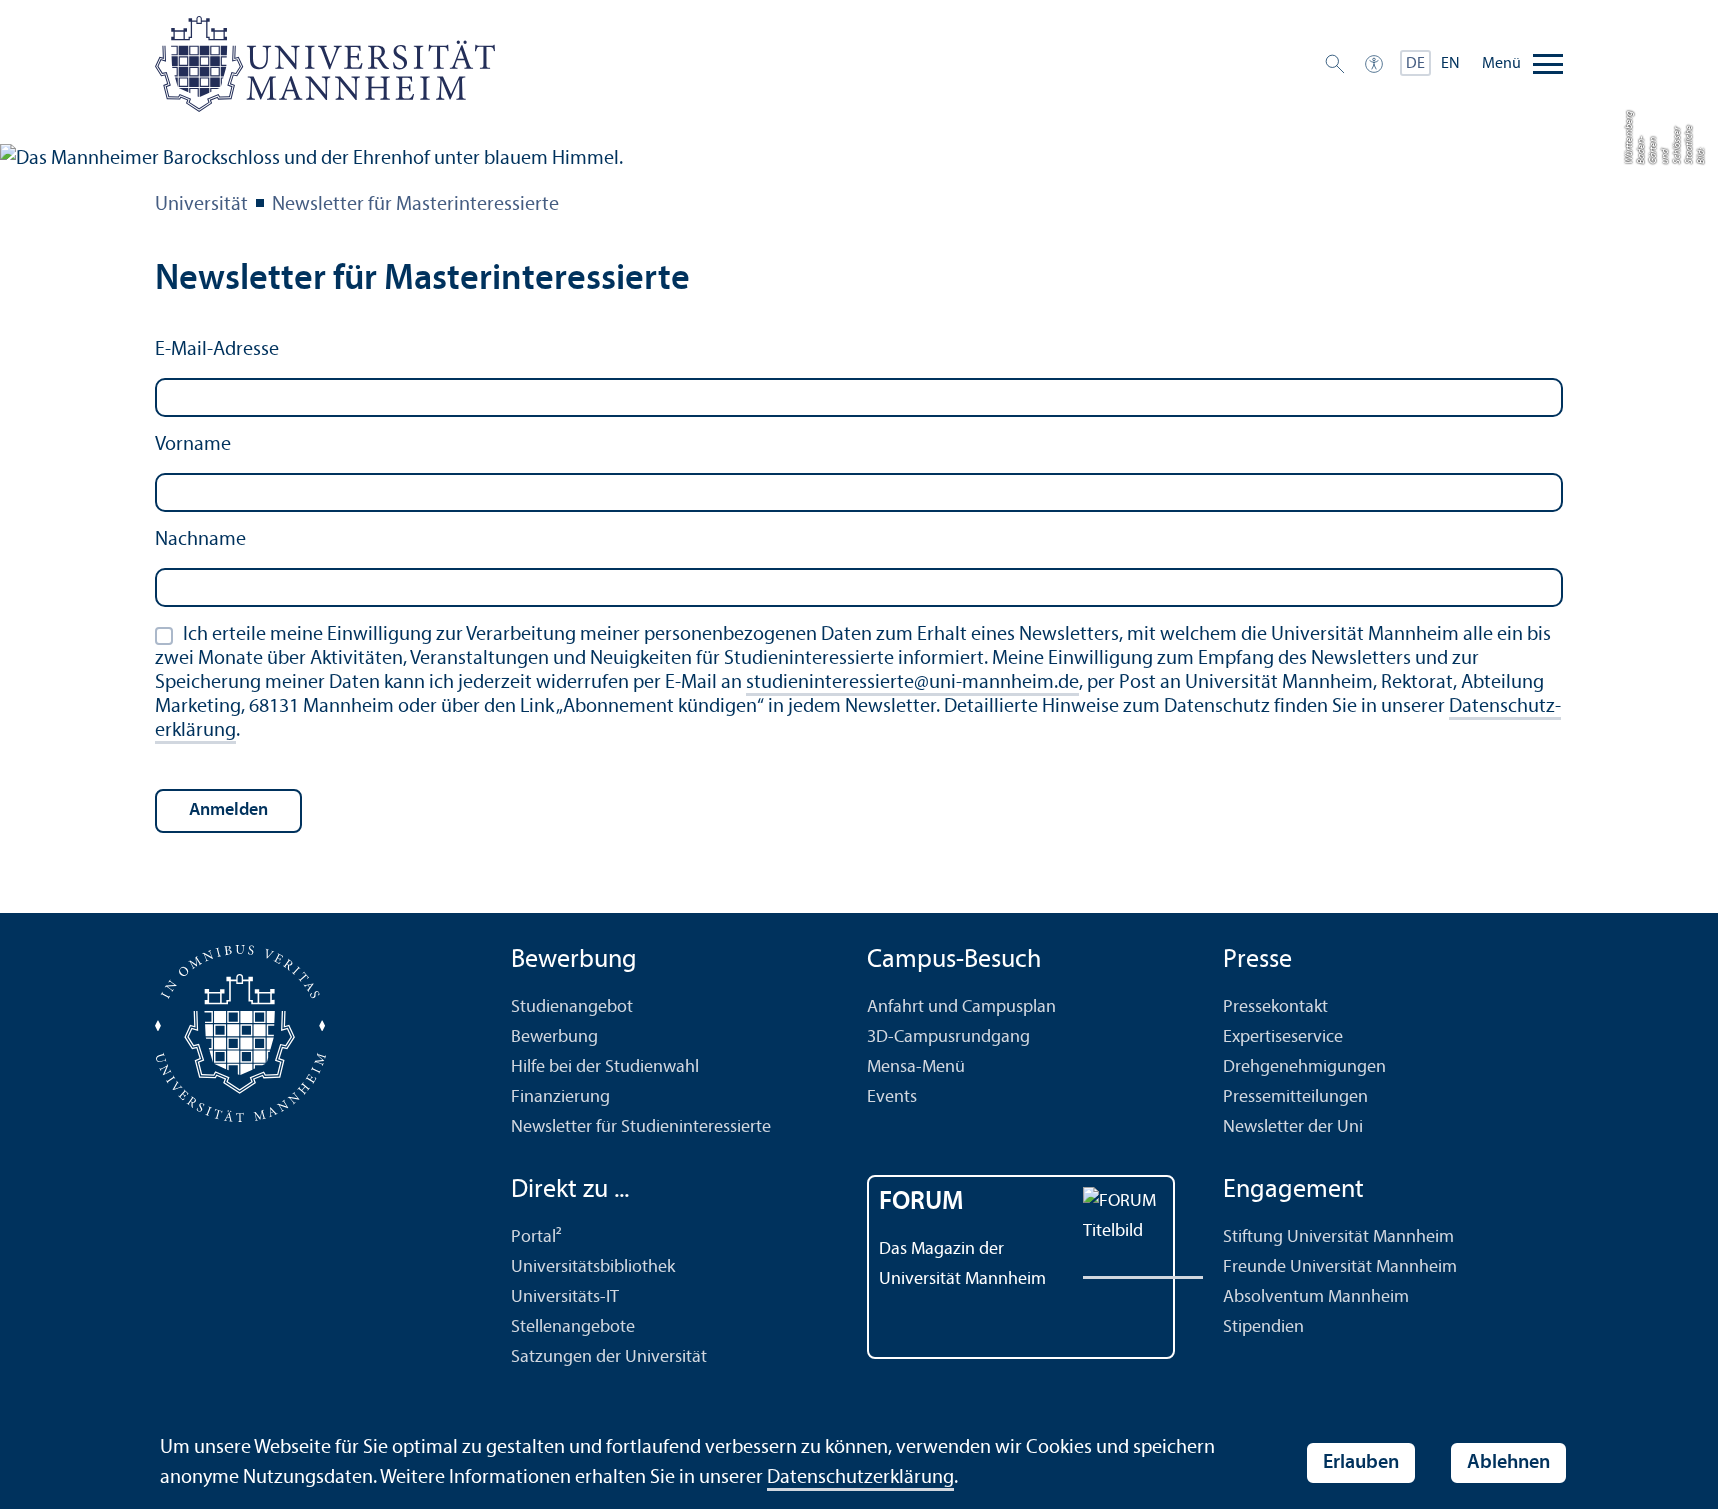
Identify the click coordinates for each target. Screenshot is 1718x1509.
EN (1450, 64)
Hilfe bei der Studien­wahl (605, 1067)
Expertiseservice (1283, 1037)
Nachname (200, 540)
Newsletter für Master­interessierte (415, 205)
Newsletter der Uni (1293, 1127)
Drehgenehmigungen (1304, 1067)
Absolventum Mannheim (1316, 1297)
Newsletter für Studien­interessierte (641, 1127)
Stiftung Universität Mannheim (1338, 1237)
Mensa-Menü (916, 1067)
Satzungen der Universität (609, 1357)
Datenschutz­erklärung (860, 1478)
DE (1415, 64)
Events (892, 1097)
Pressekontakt (1275, 1007)
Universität (201, 205)
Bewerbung (554, 1037)
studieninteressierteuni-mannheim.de (912, 683)
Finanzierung (560, 1097)
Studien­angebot (572, 1007)
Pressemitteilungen (1295, 1097)
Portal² (536, 1237)
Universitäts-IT (565, 1297)
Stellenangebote (573, 1327)
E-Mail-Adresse (217, 350)
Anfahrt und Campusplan (961, 1007)
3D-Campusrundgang (948, 1037)
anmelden (228, 810)
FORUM (921, 1202)
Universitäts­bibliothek (593, 1267)
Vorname (193, 445)
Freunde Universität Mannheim (1340, 1267)
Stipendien (1263, 1327)
